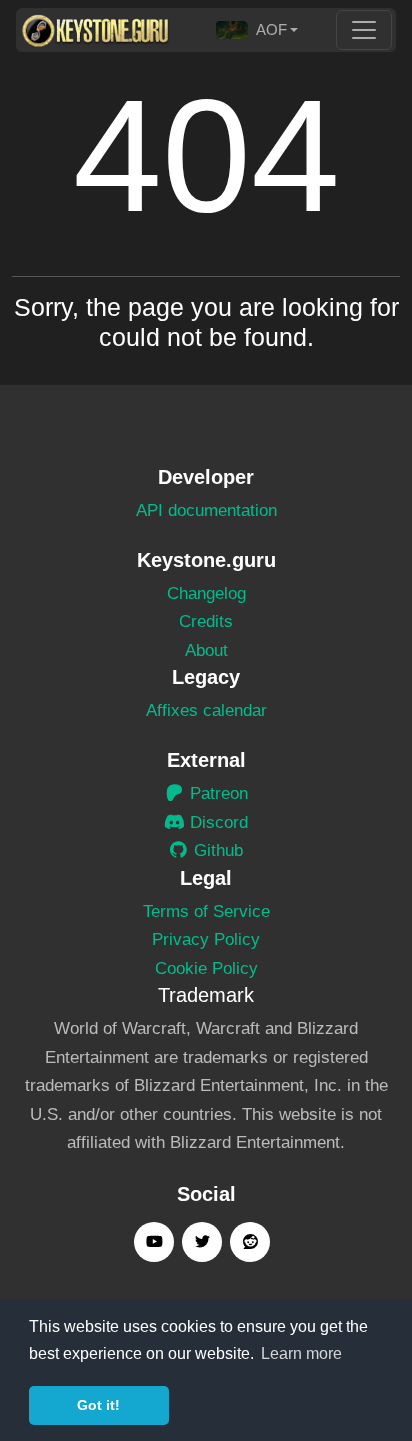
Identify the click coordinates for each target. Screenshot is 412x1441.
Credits (206, 621)
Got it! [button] (98, 1405)
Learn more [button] (301, 1353)
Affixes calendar (206, 710)
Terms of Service (206, 911)
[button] (257, 30)
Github (216, 850)
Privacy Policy (206, 939)
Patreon (216, 793)
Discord (216, 822)
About (206, 650)
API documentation (206, 510)
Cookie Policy (206, 968)
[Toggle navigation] (364, 30)
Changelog (206, 593)
